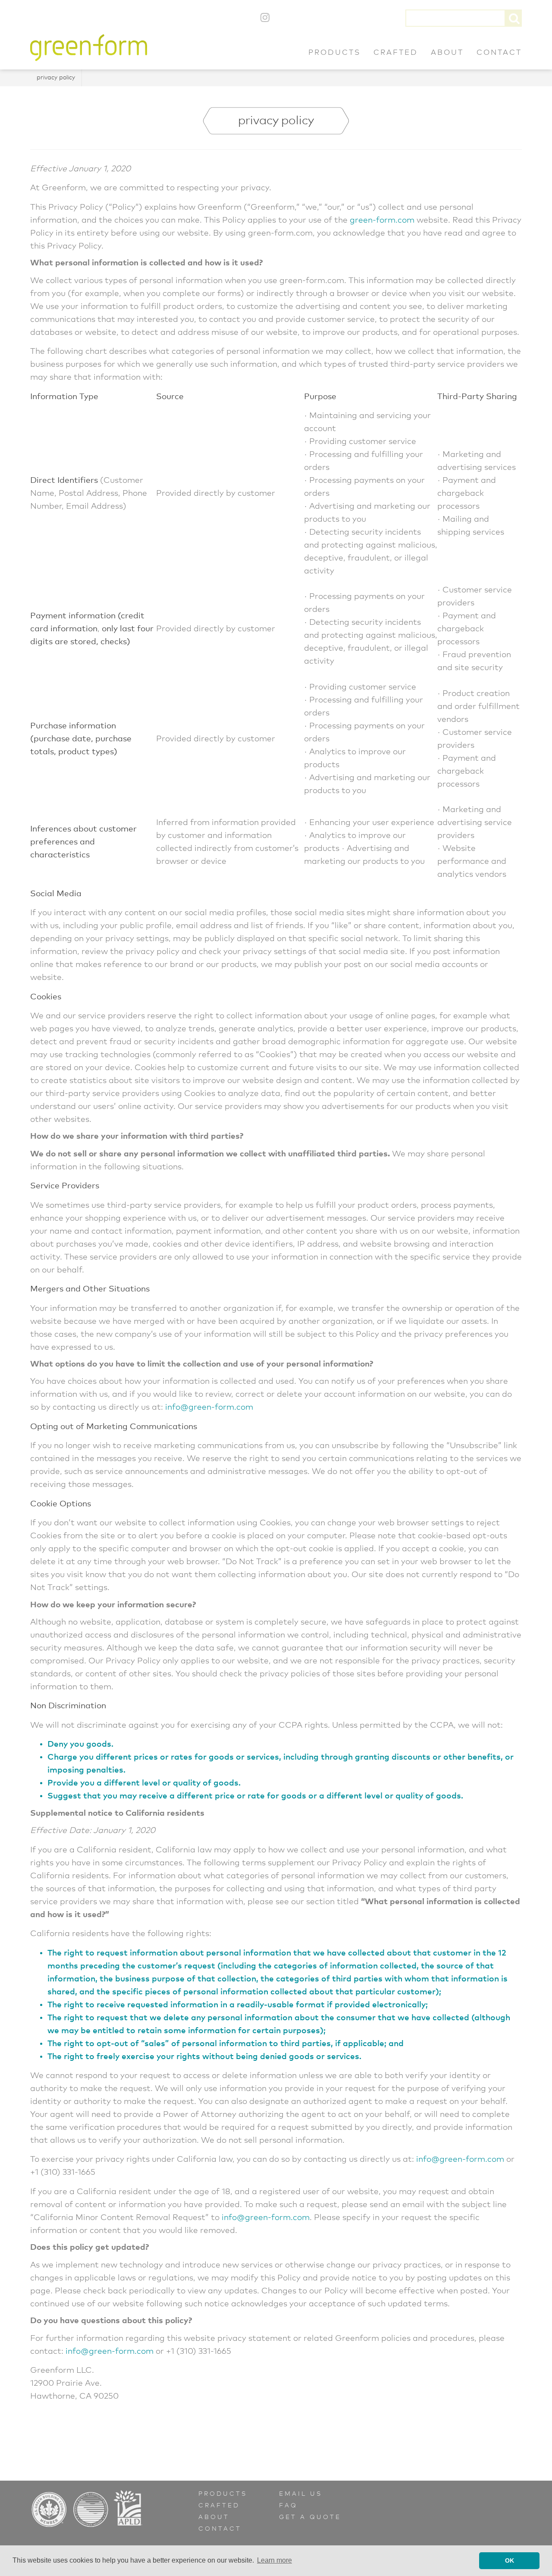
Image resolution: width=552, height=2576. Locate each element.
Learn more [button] (274, 2560)
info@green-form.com (209, 1407)
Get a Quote (310, 2517)
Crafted (396, 53)
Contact (499, 53)
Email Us (301, 2494)
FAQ (288, 2506)
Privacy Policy (56, 78)
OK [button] (510, 2560)
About (447, 53)
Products (334, 53)
